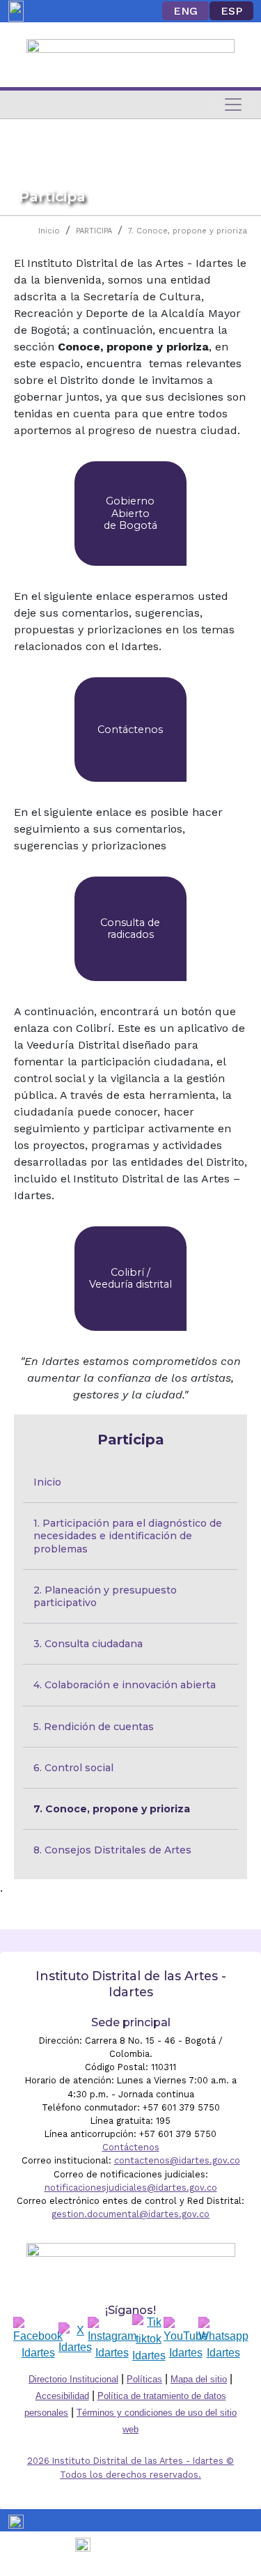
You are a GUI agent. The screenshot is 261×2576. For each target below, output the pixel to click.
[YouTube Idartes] (186, 2339)
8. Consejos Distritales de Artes (112, 1850)
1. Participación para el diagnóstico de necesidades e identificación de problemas (129, 1536)
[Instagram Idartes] (112, 2339)
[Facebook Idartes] (38, 2339)
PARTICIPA (94, 231)
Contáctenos (130, 730)
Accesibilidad (62, 2396)
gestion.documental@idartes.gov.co (130, 2214)
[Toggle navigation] (233, 105)
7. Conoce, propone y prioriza (188, 231)
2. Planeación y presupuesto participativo (106, 1596)
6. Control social (73, 1768)
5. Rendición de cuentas (94, 1727)
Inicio (49, 231)
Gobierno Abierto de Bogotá (130, 513)
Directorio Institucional (73, 2379)
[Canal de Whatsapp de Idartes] (223, 2339)
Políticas (144, 2379)
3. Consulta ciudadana (88, 1644)
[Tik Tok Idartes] (149, 2339)
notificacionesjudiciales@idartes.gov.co (131, 2188)
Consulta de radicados (130, 928)
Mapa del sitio (199, 2379)
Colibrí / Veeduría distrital (130, 1278)
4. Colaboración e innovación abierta (125, 1685)
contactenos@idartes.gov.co (177, 2160)
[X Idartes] (75, 2339)
